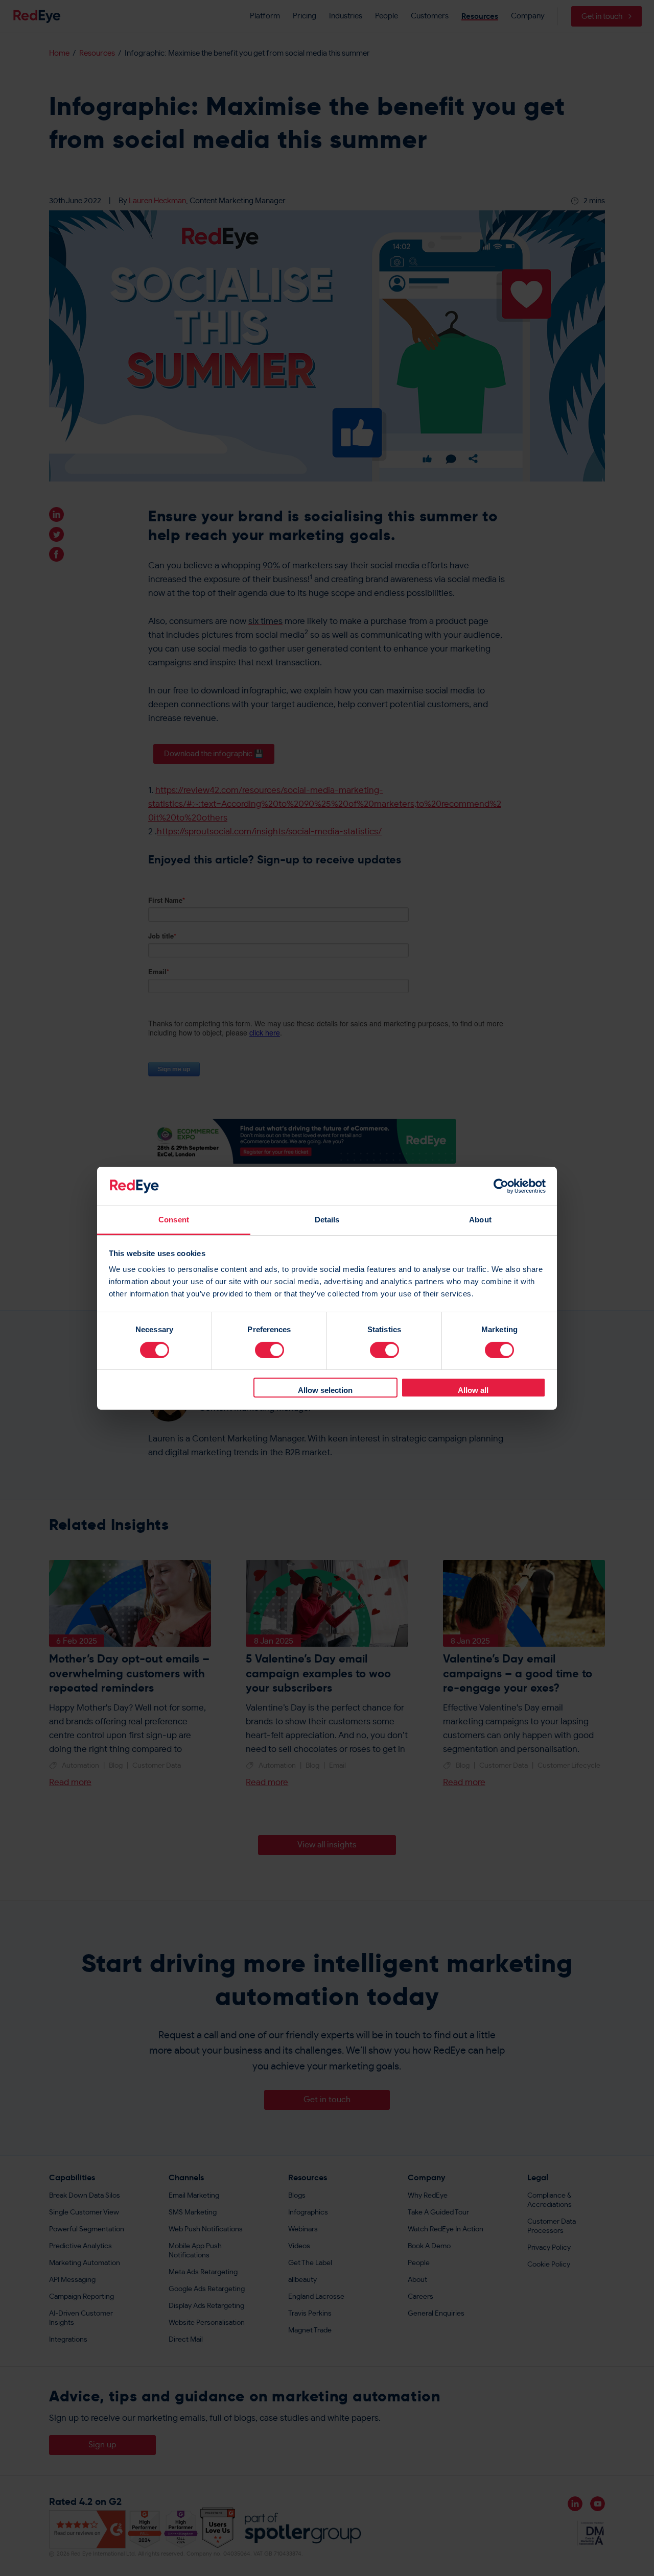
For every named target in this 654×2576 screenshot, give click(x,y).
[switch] (270, 1350)
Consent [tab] (174, 1220)
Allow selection (325, 1390)
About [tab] (480, 1220)
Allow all (473, 1390)
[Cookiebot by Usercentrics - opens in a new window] (501, 1186)
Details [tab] (327, 1220)
